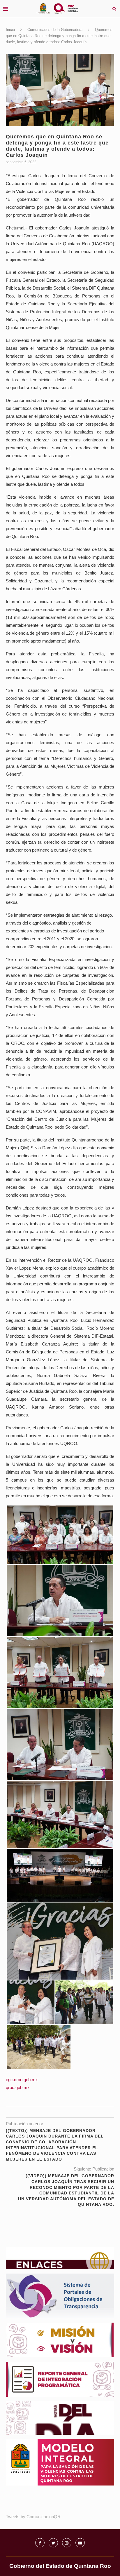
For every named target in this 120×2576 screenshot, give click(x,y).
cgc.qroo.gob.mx (22, 2080)
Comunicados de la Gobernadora (55, 30)
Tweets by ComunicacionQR (33, 2517)
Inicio (10, 30)
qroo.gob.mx (18, 2087)
